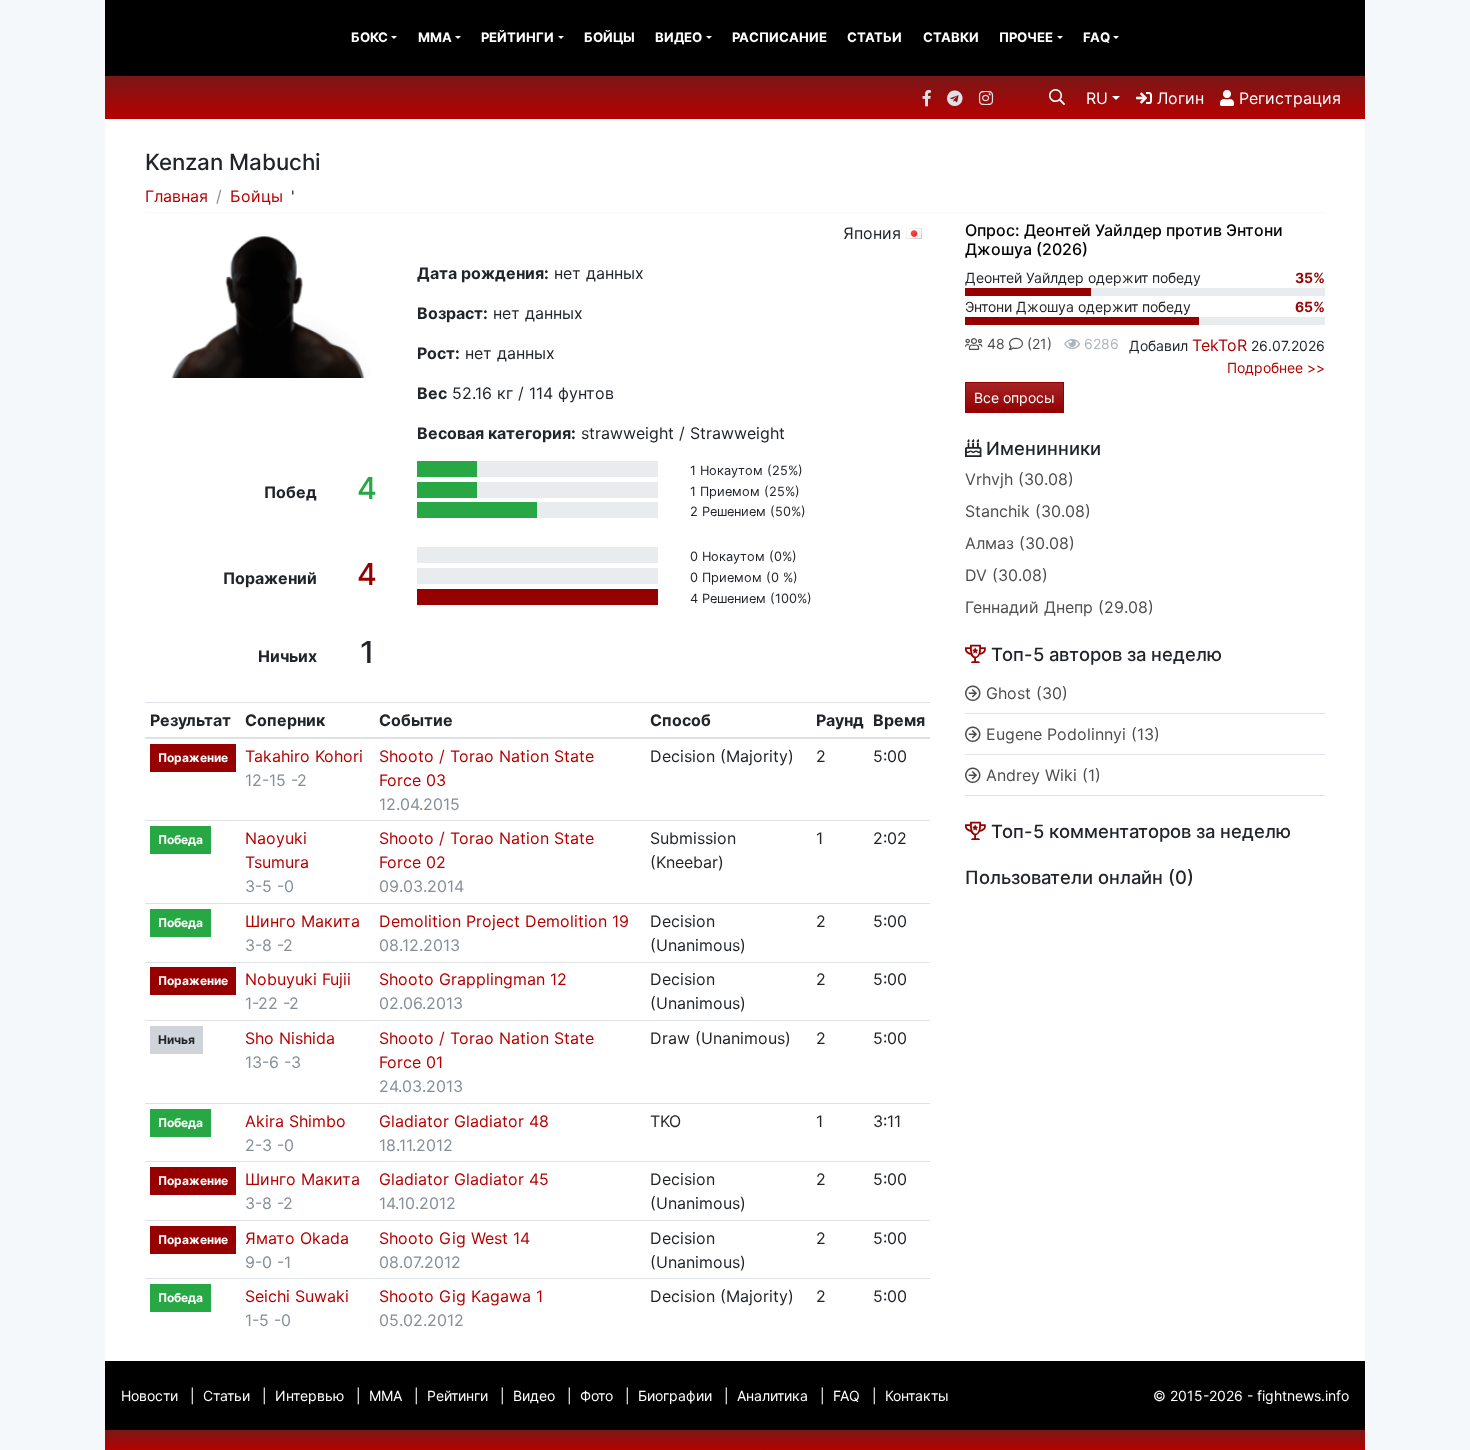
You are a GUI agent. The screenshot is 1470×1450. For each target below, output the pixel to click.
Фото (596, 1395)
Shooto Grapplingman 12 (473, 979)
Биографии (675, 1395)
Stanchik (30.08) (1028, 511)
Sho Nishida (290, 1038)
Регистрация (1287, 98)
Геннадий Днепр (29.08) (1059, 607)
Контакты (917, 1395)
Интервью (309, 1395)
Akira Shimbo (295, 1121)
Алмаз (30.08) (1020, 543)
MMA (435, 37)
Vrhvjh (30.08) (1019, 479)
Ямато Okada (297, 1238)
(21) (1037, 343)
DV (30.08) (1006, 575)
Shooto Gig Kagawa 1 (461, 1296)
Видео (678, 37)
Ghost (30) (1024, 693)
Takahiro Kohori (304, 756)
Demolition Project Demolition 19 (504, 921)
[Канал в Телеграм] (955, 98)
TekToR (1219, 345)
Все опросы (1014, 397)
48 (994, 343)
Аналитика (772, 1395)
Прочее (1026, 37)
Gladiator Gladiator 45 (464, 1179)
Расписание (779, 37)
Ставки (951, 37)
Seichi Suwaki (297, 1296)
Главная (176, 196)
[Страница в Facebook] (927, 98)
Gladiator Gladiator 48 (464, 1121)
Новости (149, 1395)
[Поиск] (1057, 97)
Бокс (369, 37)
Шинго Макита (302, 921)
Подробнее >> (1276, 367)
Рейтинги (517, 37)
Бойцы (609, 37)
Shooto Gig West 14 (454, 1238)
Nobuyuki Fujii (298, 979)
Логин (1178, 98)
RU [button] (1097, 98)
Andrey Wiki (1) (1041, 775)
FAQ (1096, 37)
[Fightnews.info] (187, 38)
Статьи (874, 37)
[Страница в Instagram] (986, 98)
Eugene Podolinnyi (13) (1070, 734)
